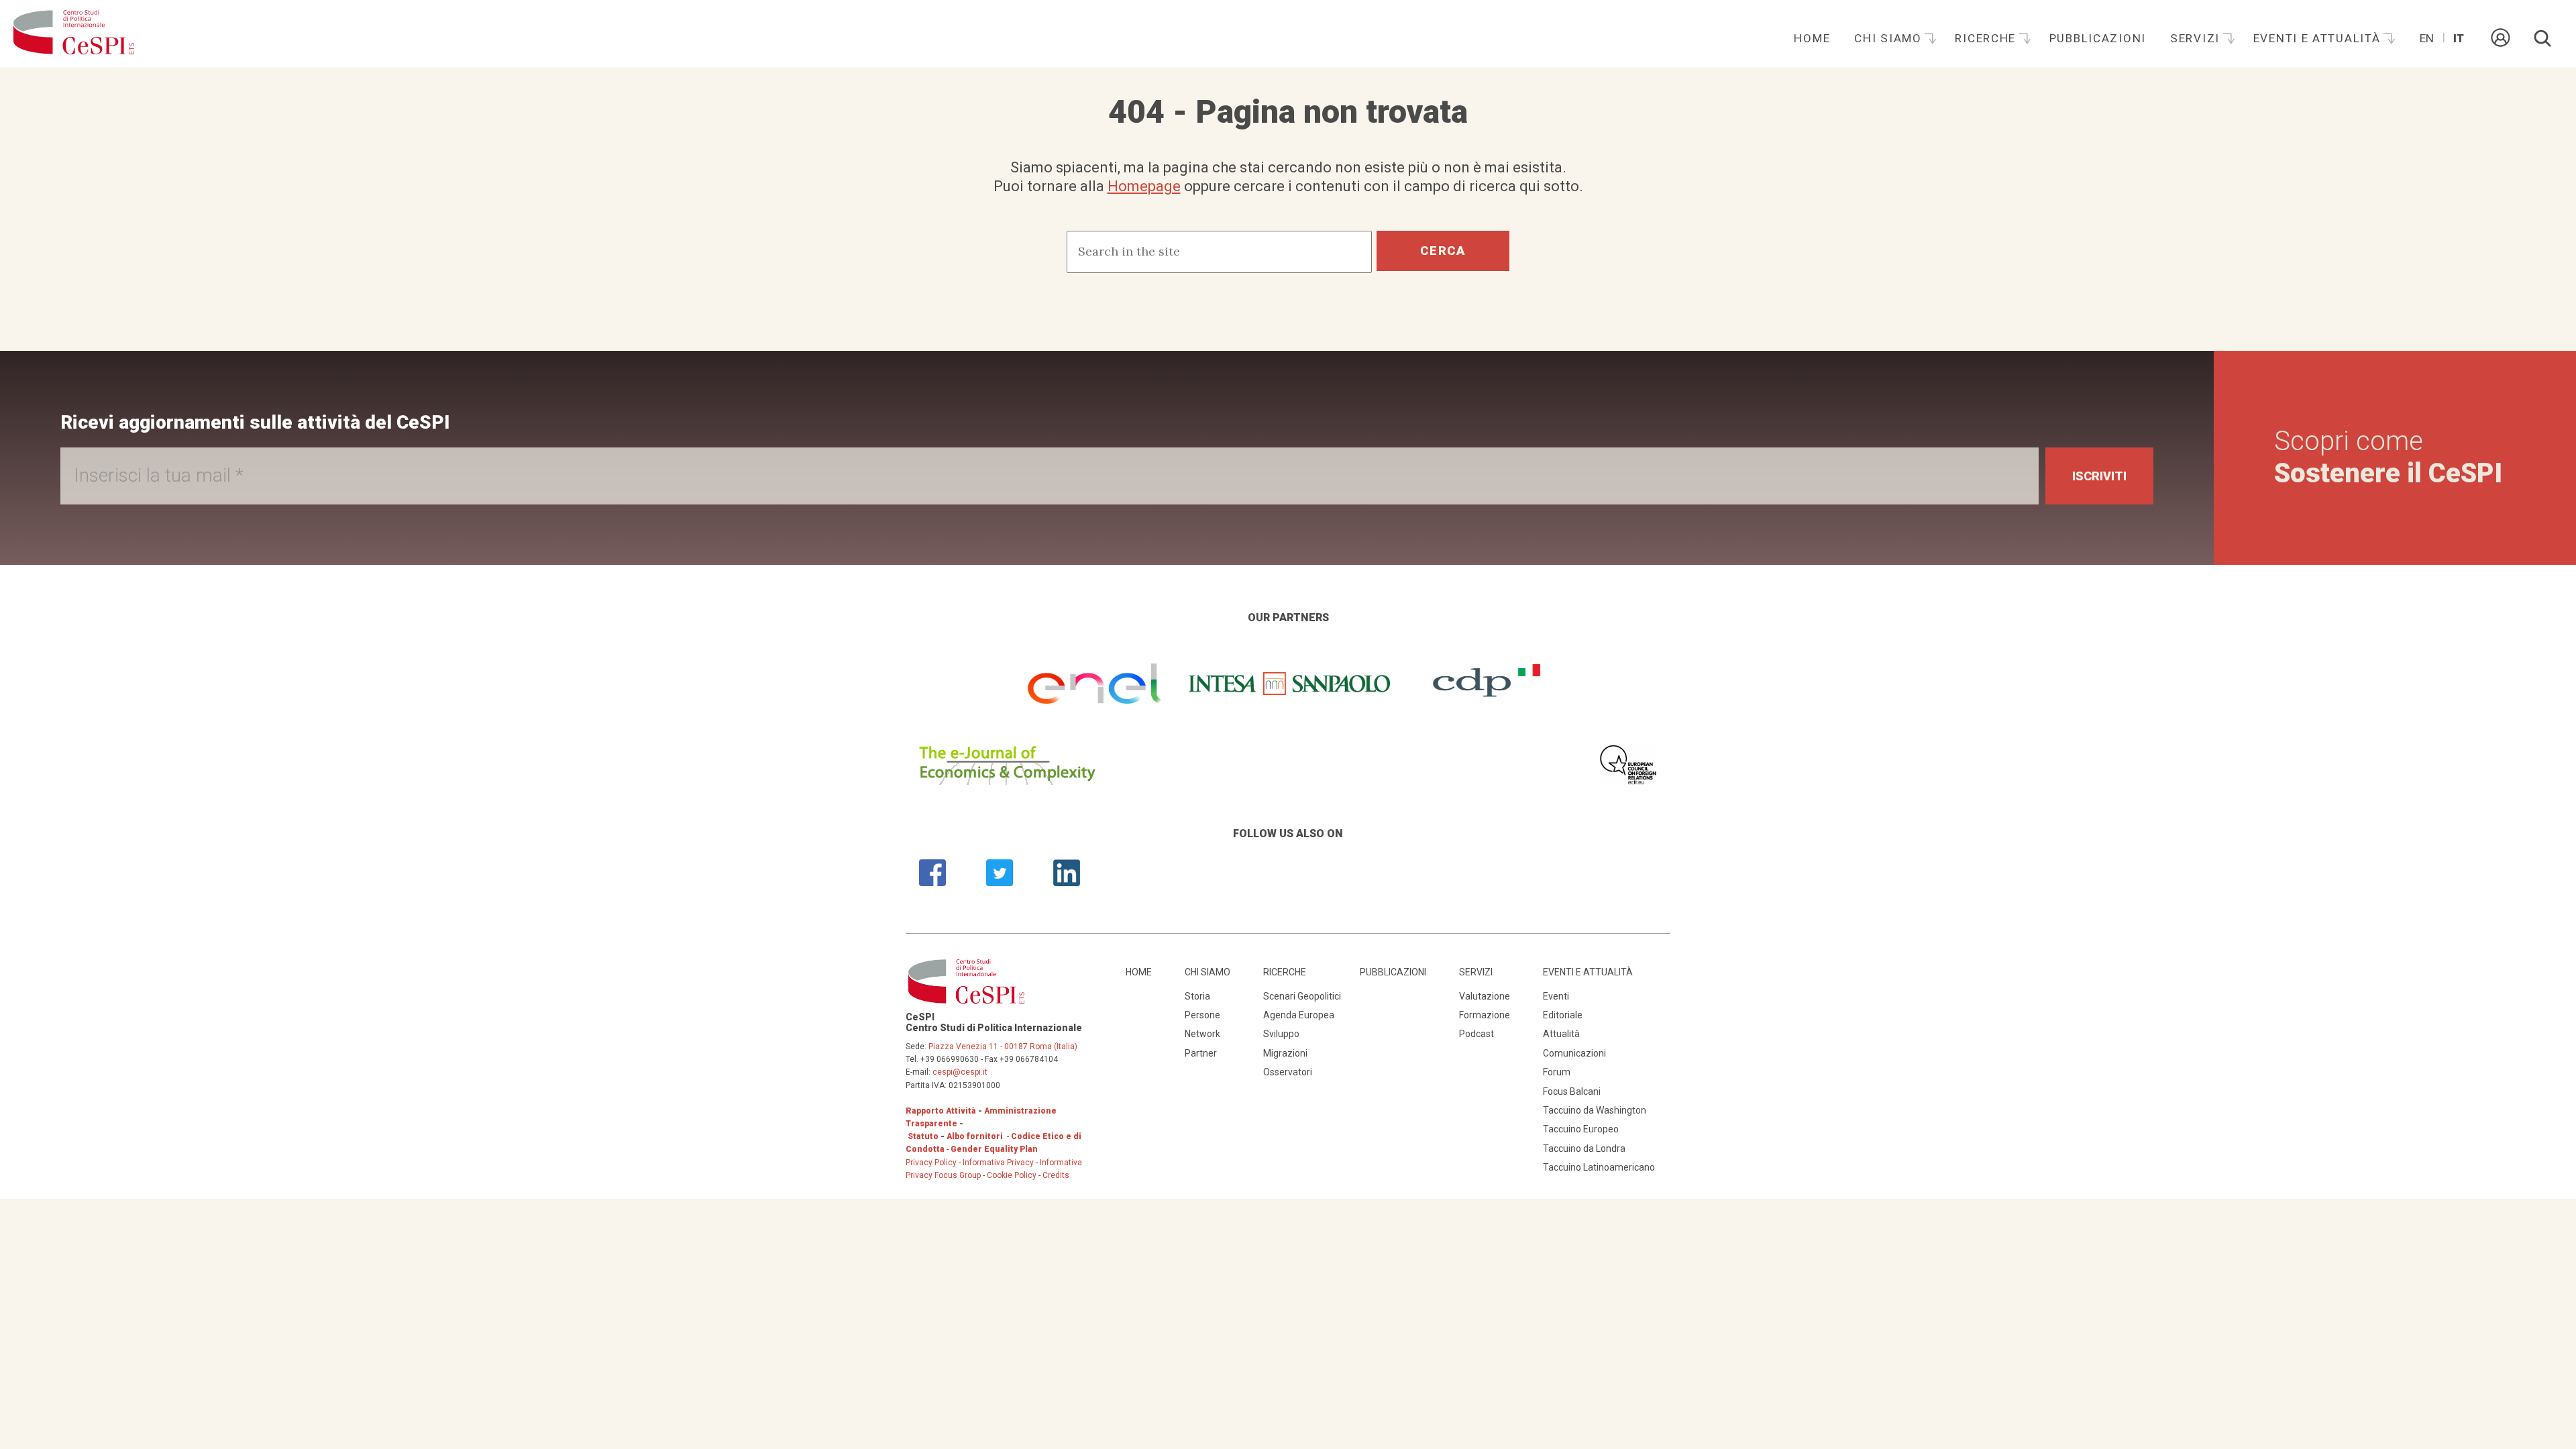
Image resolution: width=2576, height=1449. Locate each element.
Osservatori (1288, 1072)
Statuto (923, 1136)
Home (1812, 38)
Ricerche (1987, 38)
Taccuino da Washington (1595, 1110)
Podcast (1477, 1034)
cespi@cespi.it (960, 1072)
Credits (1056, 1175)
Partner (1201, 1053)
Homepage (1144, 186)
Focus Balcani (1572, 1091)
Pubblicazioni (2098, 38)
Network (1202, 1034)
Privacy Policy (931, 1163)
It (2459, 38)
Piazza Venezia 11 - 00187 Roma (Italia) (1003, 1046)
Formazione (1485, 1015)
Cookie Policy (1012, 1175)
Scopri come (2388, 457)
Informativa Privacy (999, 1163)
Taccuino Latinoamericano (1599, 1167)
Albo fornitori (975, 1136)
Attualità (1561, 1034)
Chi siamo (1890, 38)
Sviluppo (1281, 1034)
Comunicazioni (1574, 1053)
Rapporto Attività (941, 1111)
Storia (1197, 996)
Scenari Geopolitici (1302, 996)
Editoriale (1563, 1015)
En (2427, 38)
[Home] (74, 34)
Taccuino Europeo (1581, 1129)
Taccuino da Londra (1584, 1148)
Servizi (2197, 38)
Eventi (1556, 996)
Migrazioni (1285, 1053)
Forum (1557, 1072)
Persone (1202, 1015)
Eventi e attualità (2319, 38)
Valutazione (1485, 996)
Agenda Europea (1299, 1015)
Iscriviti (2099, 476)
